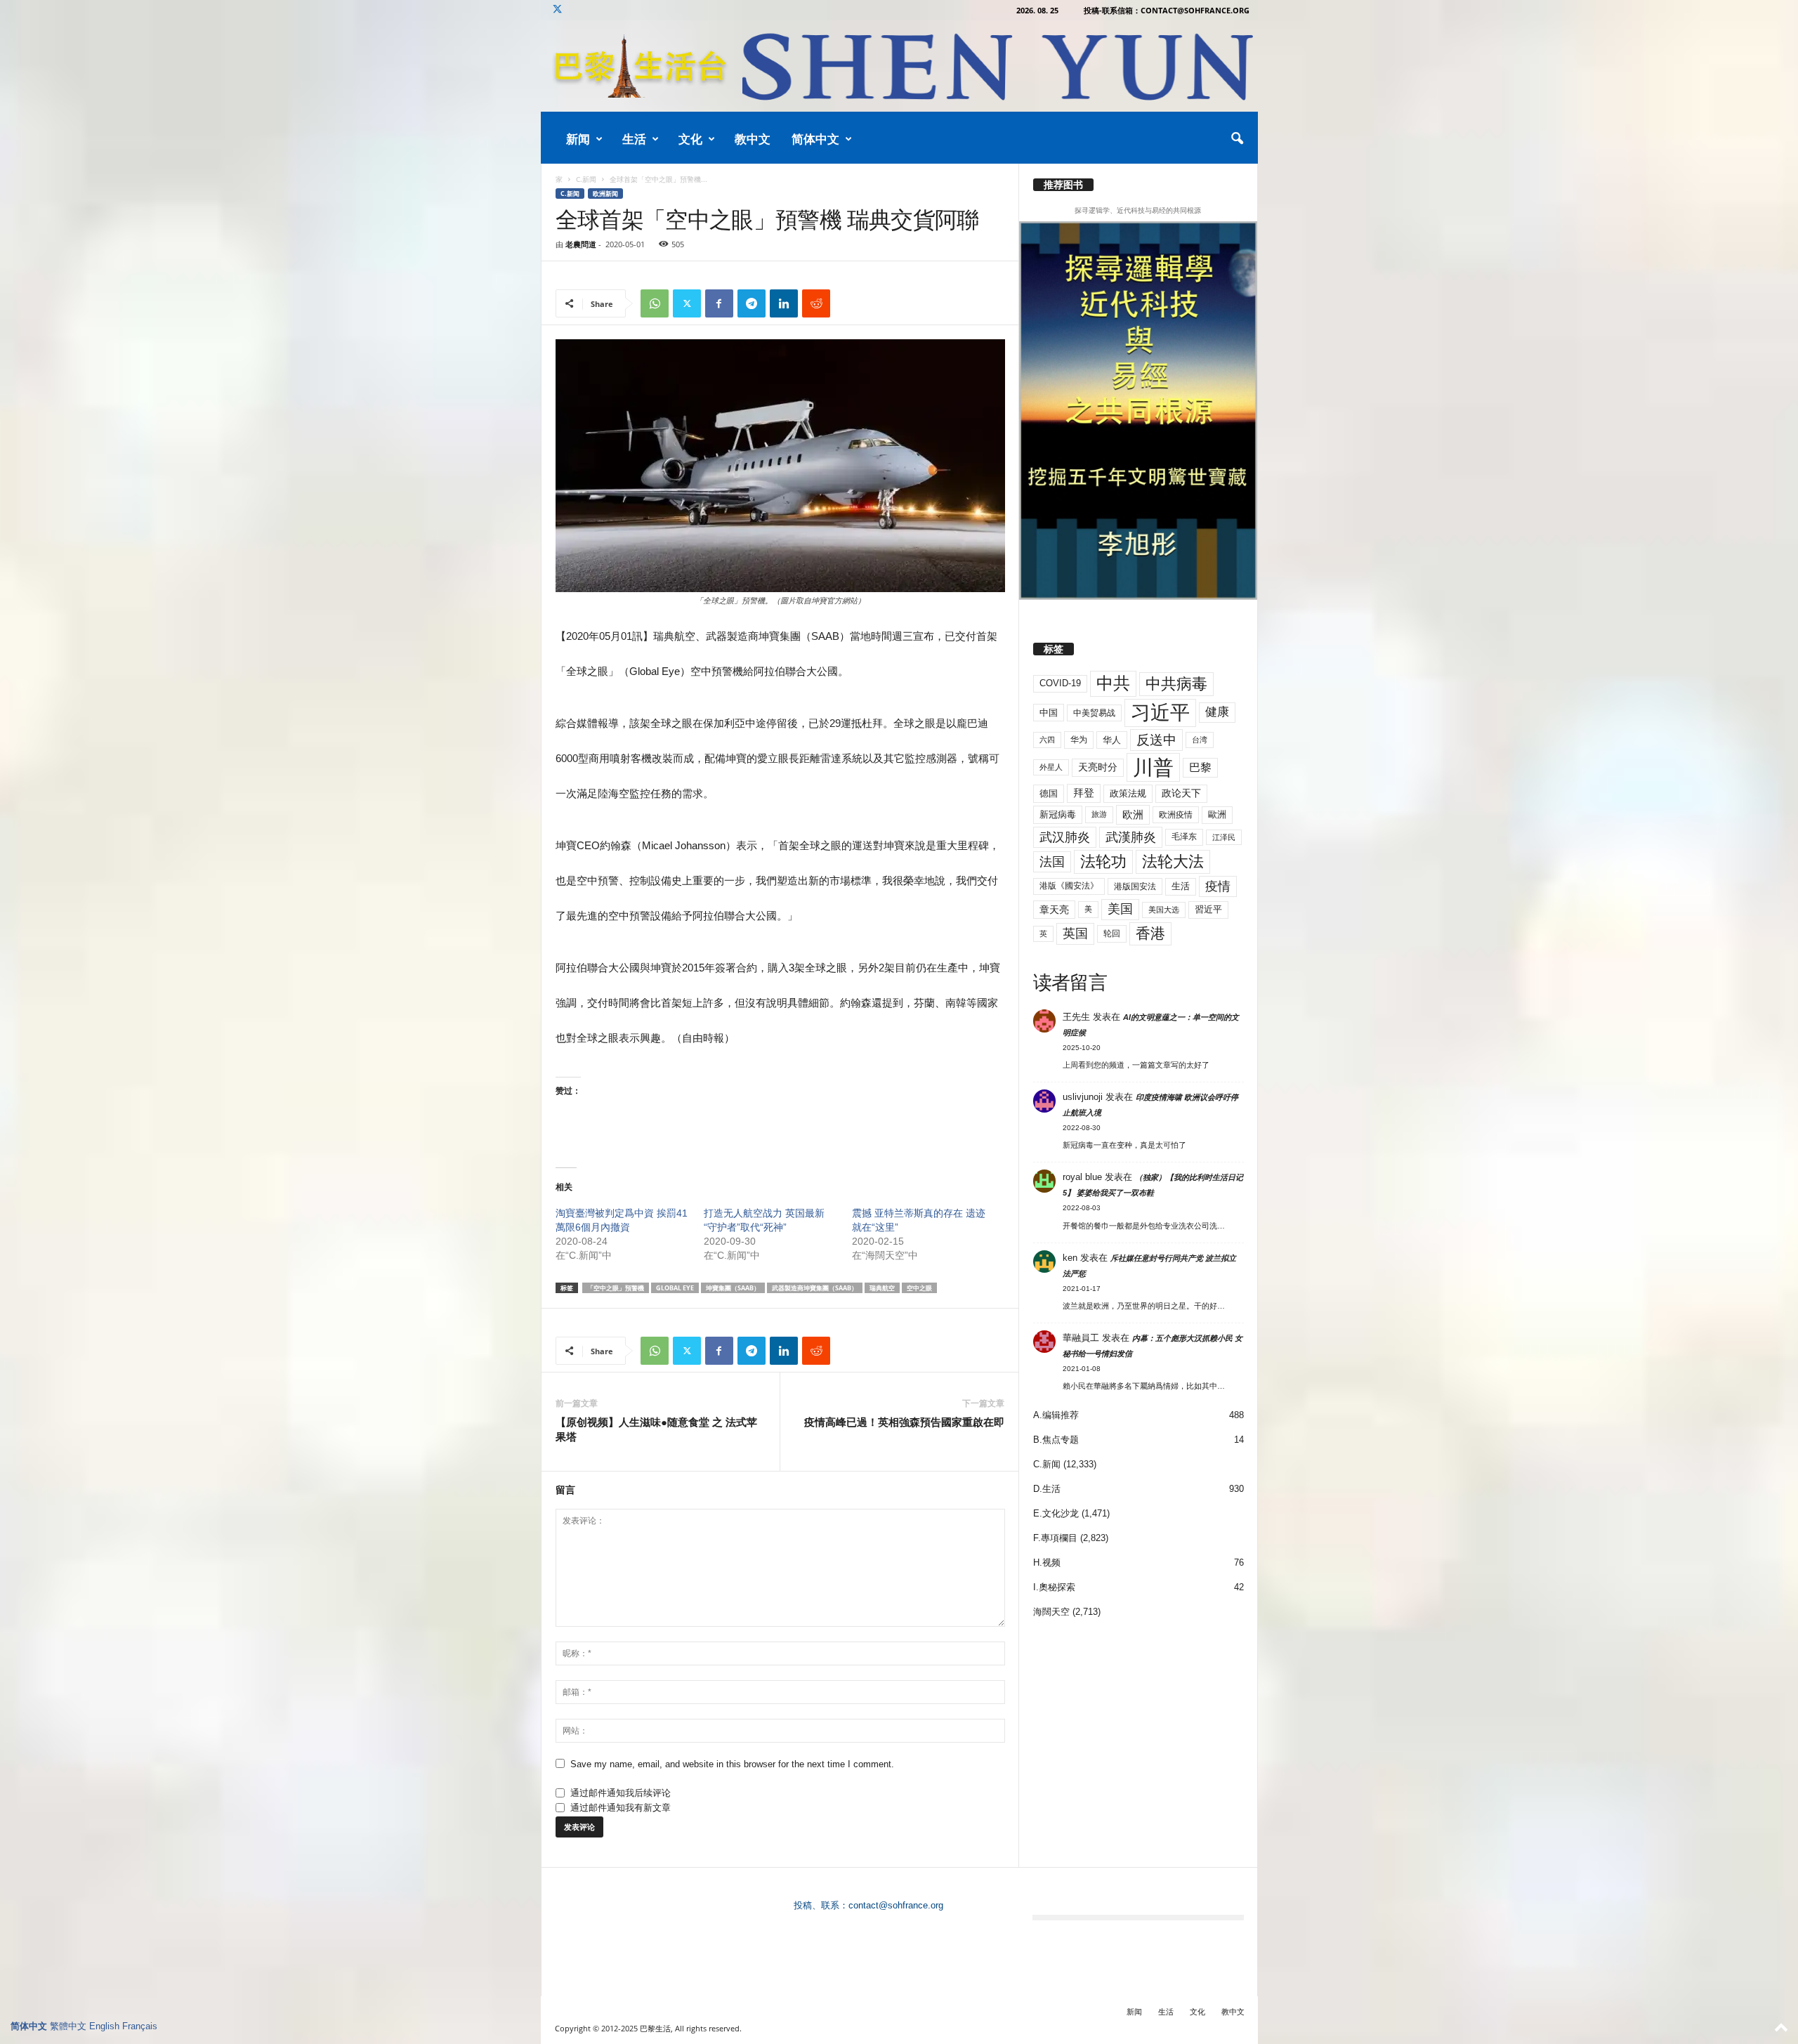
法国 (1052, 862)
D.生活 (1047, 1489)
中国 (1049, 713)
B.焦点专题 (1056, 1440)
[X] (558, 10)
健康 (1217, 712)
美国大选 (1164, 910)
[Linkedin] (784, 303)
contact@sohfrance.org (896, 1905)
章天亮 (1054, 910)
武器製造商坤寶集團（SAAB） (815, 1288)
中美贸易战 (1094, 713)
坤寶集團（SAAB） (733, 1288)
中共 (1113, 683)
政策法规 (1128, 793)
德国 (1049, 793)
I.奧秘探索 (1054, 1587)
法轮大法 (1173, 862)
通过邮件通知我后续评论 (621, 1793)
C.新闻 (586, 179)
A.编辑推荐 (1056, 1415)
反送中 (1156, 740)
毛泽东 (1184, 837)
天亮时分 (1098, 767)
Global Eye (675, 1288)
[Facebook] (719, 303)
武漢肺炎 (1131, 837)
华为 (1079, 740)
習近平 (1208, 909)
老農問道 (581, 244)
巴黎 (1200, 767)
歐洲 (1217, 814)
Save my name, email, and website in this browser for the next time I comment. (732, 1764)
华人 (1112, 740)
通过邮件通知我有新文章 (621, 1808)
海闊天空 (1051, 1612)
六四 (1047, 740)
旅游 (1099, 814)
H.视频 (1047, 1563)
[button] (1237, 139)
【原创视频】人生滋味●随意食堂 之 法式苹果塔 (656, 1429)
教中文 (753, 139)
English (104, 2026)
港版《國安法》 (1069, 886)
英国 (1075, 933)
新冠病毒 (1058, 814)
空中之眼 (919, 1288)
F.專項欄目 (1055, 1538)
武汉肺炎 (1065, 837)
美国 (1120, 909)
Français (140, 2026)
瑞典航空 (882, 1288)
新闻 (578, 139)
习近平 (1160, 713)
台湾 (1200, 740)
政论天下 (1181, 793)
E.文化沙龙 (1056, 1513)
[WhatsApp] (655, 303)
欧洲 (1133, 814)
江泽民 (1224, 837)
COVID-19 (1060, 683)
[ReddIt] (816, 303)
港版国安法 (1135, 886)
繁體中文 (68, 2026)
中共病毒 (1176, 684)
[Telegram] (752, 303)
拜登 (1084, 793)
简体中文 (815, 139)
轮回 (1112, 933)
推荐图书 (1063, 185)
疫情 (1218, 886)
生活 (634, 139)
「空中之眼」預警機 (616, 1288)
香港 (1150, 933)
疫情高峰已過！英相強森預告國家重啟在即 (904, 1422)
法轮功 (1103, 862)
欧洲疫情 (1176, 815)
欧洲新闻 (605, 194)
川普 (1153, 767)
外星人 (1051, 767)
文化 (690, 139)
